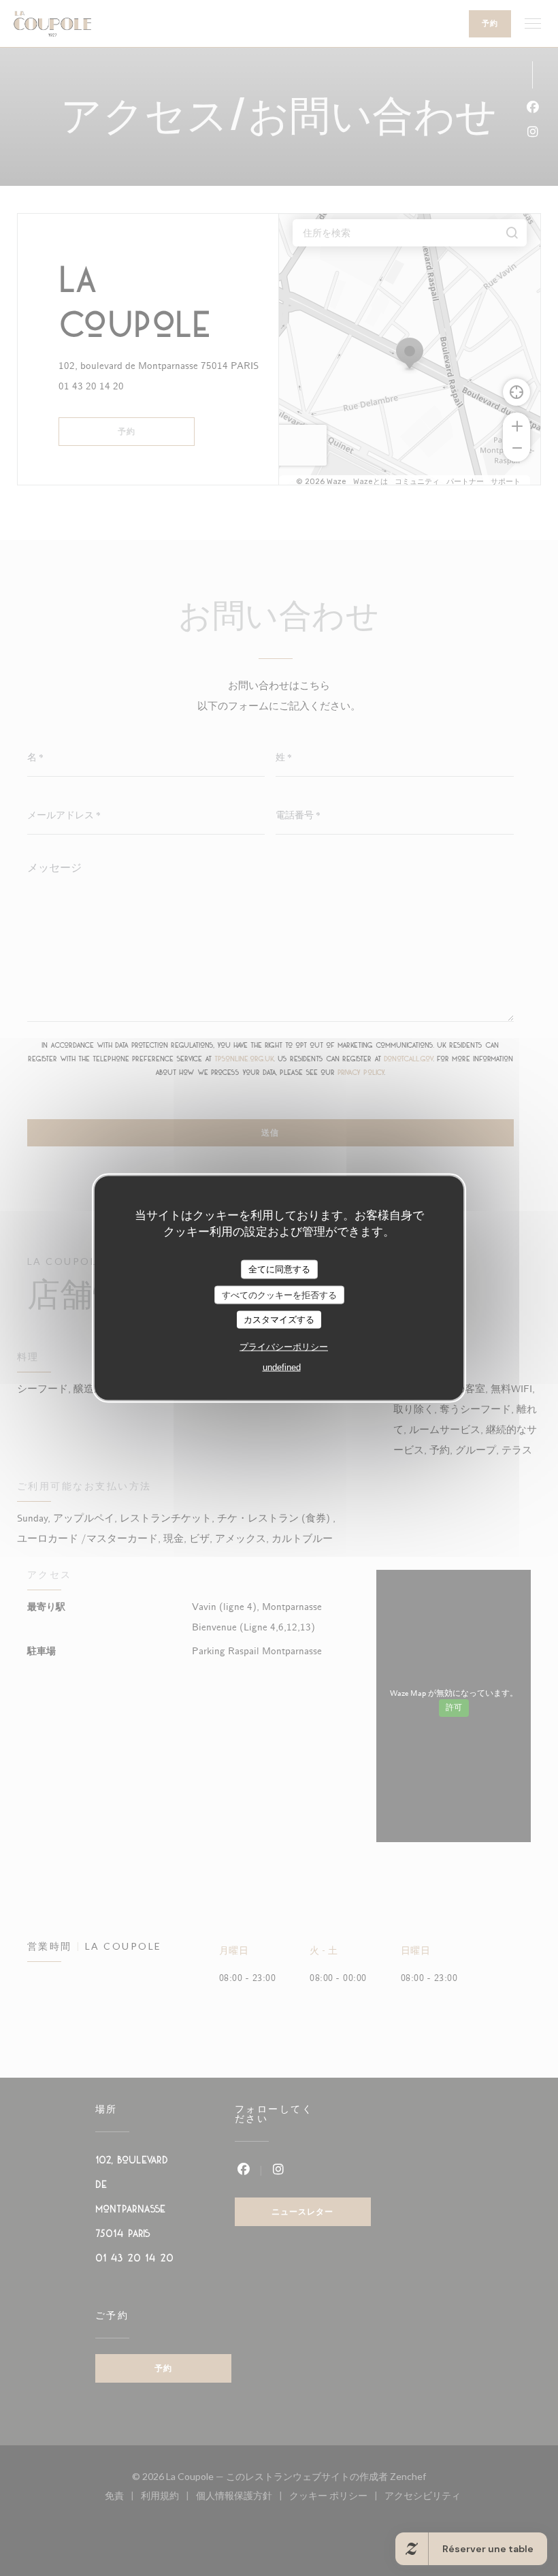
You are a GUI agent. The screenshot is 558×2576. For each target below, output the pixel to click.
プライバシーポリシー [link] (284, 1346)
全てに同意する (279, 1269)
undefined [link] (282, 1367)
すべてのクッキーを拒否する (279, 1294)
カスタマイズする (279, 1320)
